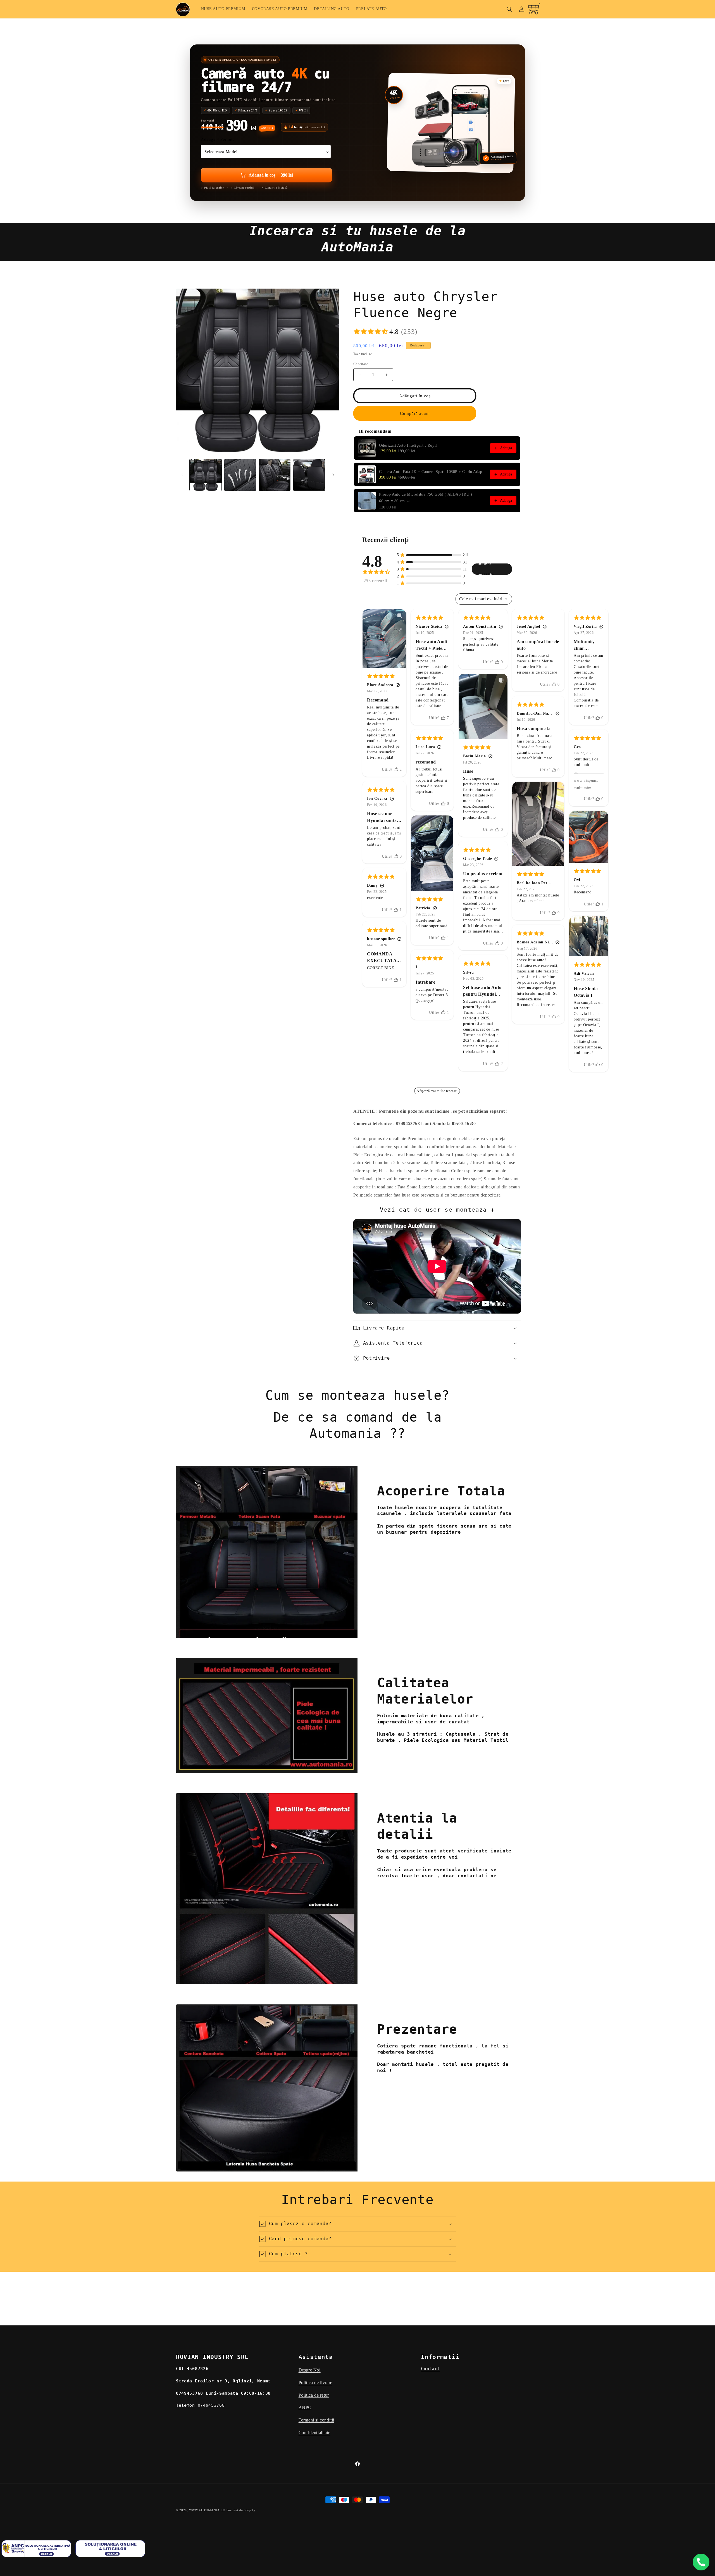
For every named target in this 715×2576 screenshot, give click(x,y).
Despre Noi (310, 2370)
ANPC (305, 2408)
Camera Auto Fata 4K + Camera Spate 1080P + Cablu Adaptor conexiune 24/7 (433, 472)
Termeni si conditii (316, 2420)
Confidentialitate (314, 2433)
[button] (509, 9)
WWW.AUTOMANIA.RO (207, 2510)
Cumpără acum (415, 413)
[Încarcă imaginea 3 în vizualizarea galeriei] (275, 475)
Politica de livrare (315, 2383)
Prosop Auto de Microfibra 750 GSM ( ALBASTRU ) (426, 494)
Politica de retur (314, 2395)
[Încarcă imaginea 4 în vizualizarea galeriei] (309, 475)
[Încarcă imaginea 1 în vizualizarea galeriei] (206, 475)
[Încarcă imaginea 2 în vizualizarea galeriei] (240, 475)
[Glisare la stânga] (182, 475)
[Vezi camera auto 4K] (451, 123)
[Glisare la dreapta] (333, 475)
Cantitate (361, 364)
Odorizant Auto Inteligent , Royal (408, 445)
